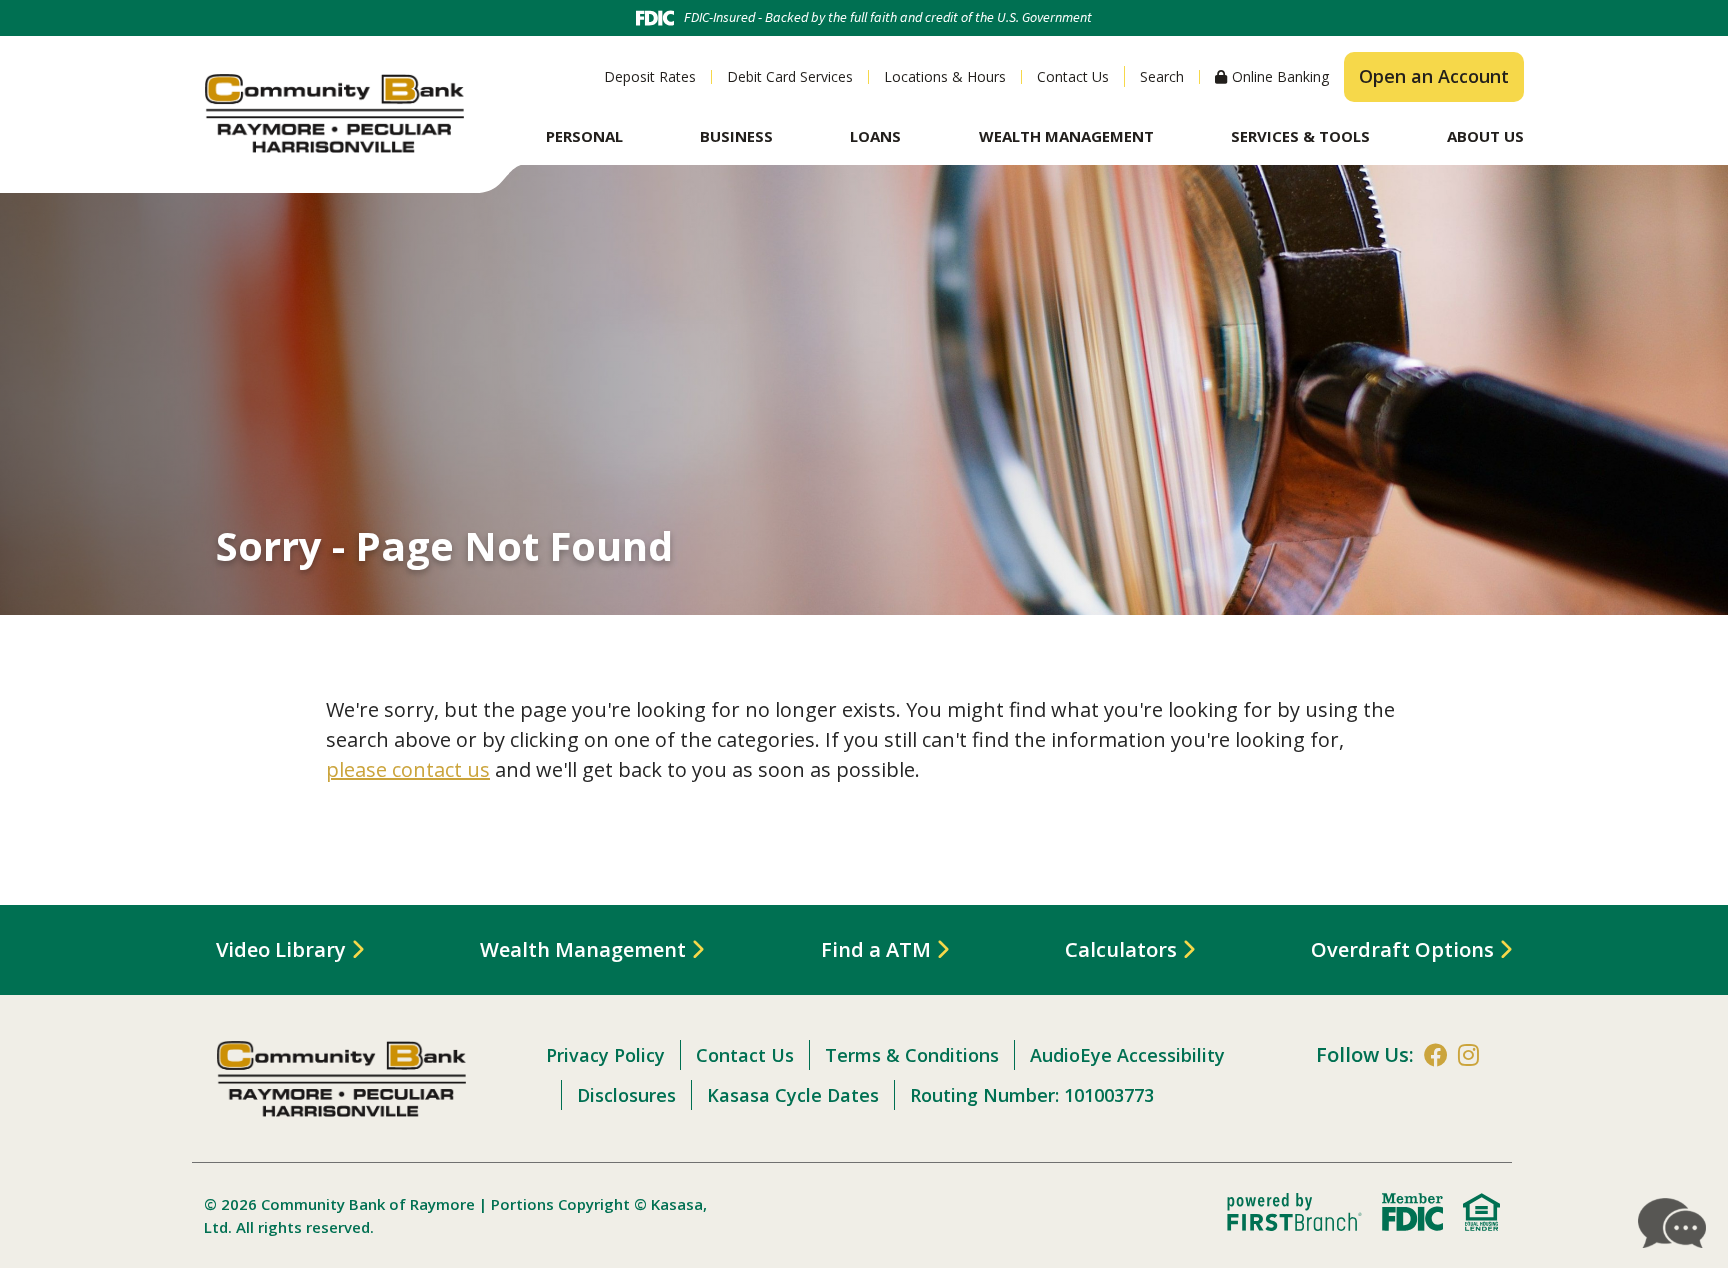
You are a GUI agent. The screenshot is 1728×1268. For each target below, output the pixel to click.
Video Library (281, 949)
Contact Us (1073, 76)
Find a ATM (876, 949)
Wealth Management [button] (1066, 136)
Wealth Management (583, 949)
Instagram (1468, 1055)
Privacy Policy (605, 1055)
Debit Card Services (790, 76)
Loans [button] (875, 136)
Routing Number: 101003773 (1032, 1095)
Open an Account (1434, 76)
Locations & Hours (945, 76)
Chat (1673, 1223)
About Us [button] (1485, 136)
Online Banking (1280, 77)
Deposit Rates (650, 76)
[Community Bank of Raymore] (334, 111)
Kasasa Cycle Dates (793, 1095)
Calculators (1121, 949)
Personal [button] (584, 136)
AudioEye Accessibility (1127, 1055)
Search (1162, 76)
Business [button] (736, 136)
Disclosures (626, 1095)
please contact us (408, 769)
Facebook (1436, 1055)
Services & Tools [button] (1300, 136)
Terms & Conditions (912, 1055)
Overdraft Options (1402, 949)
